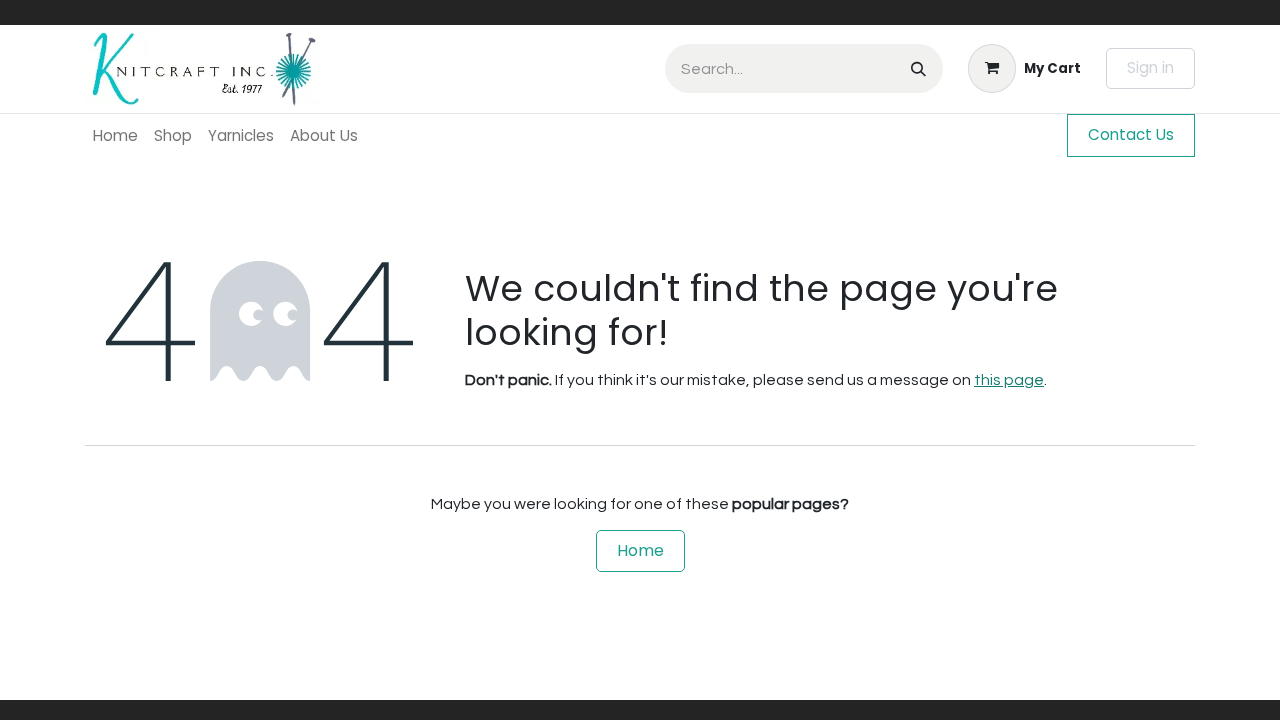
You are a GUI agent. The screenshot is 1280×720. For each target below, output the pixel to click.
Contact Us (1131, 134)
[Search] (918, 68)
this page (1009, 380)
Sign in (1150, 67)
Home (640, 550)
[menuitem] (115, 135)
